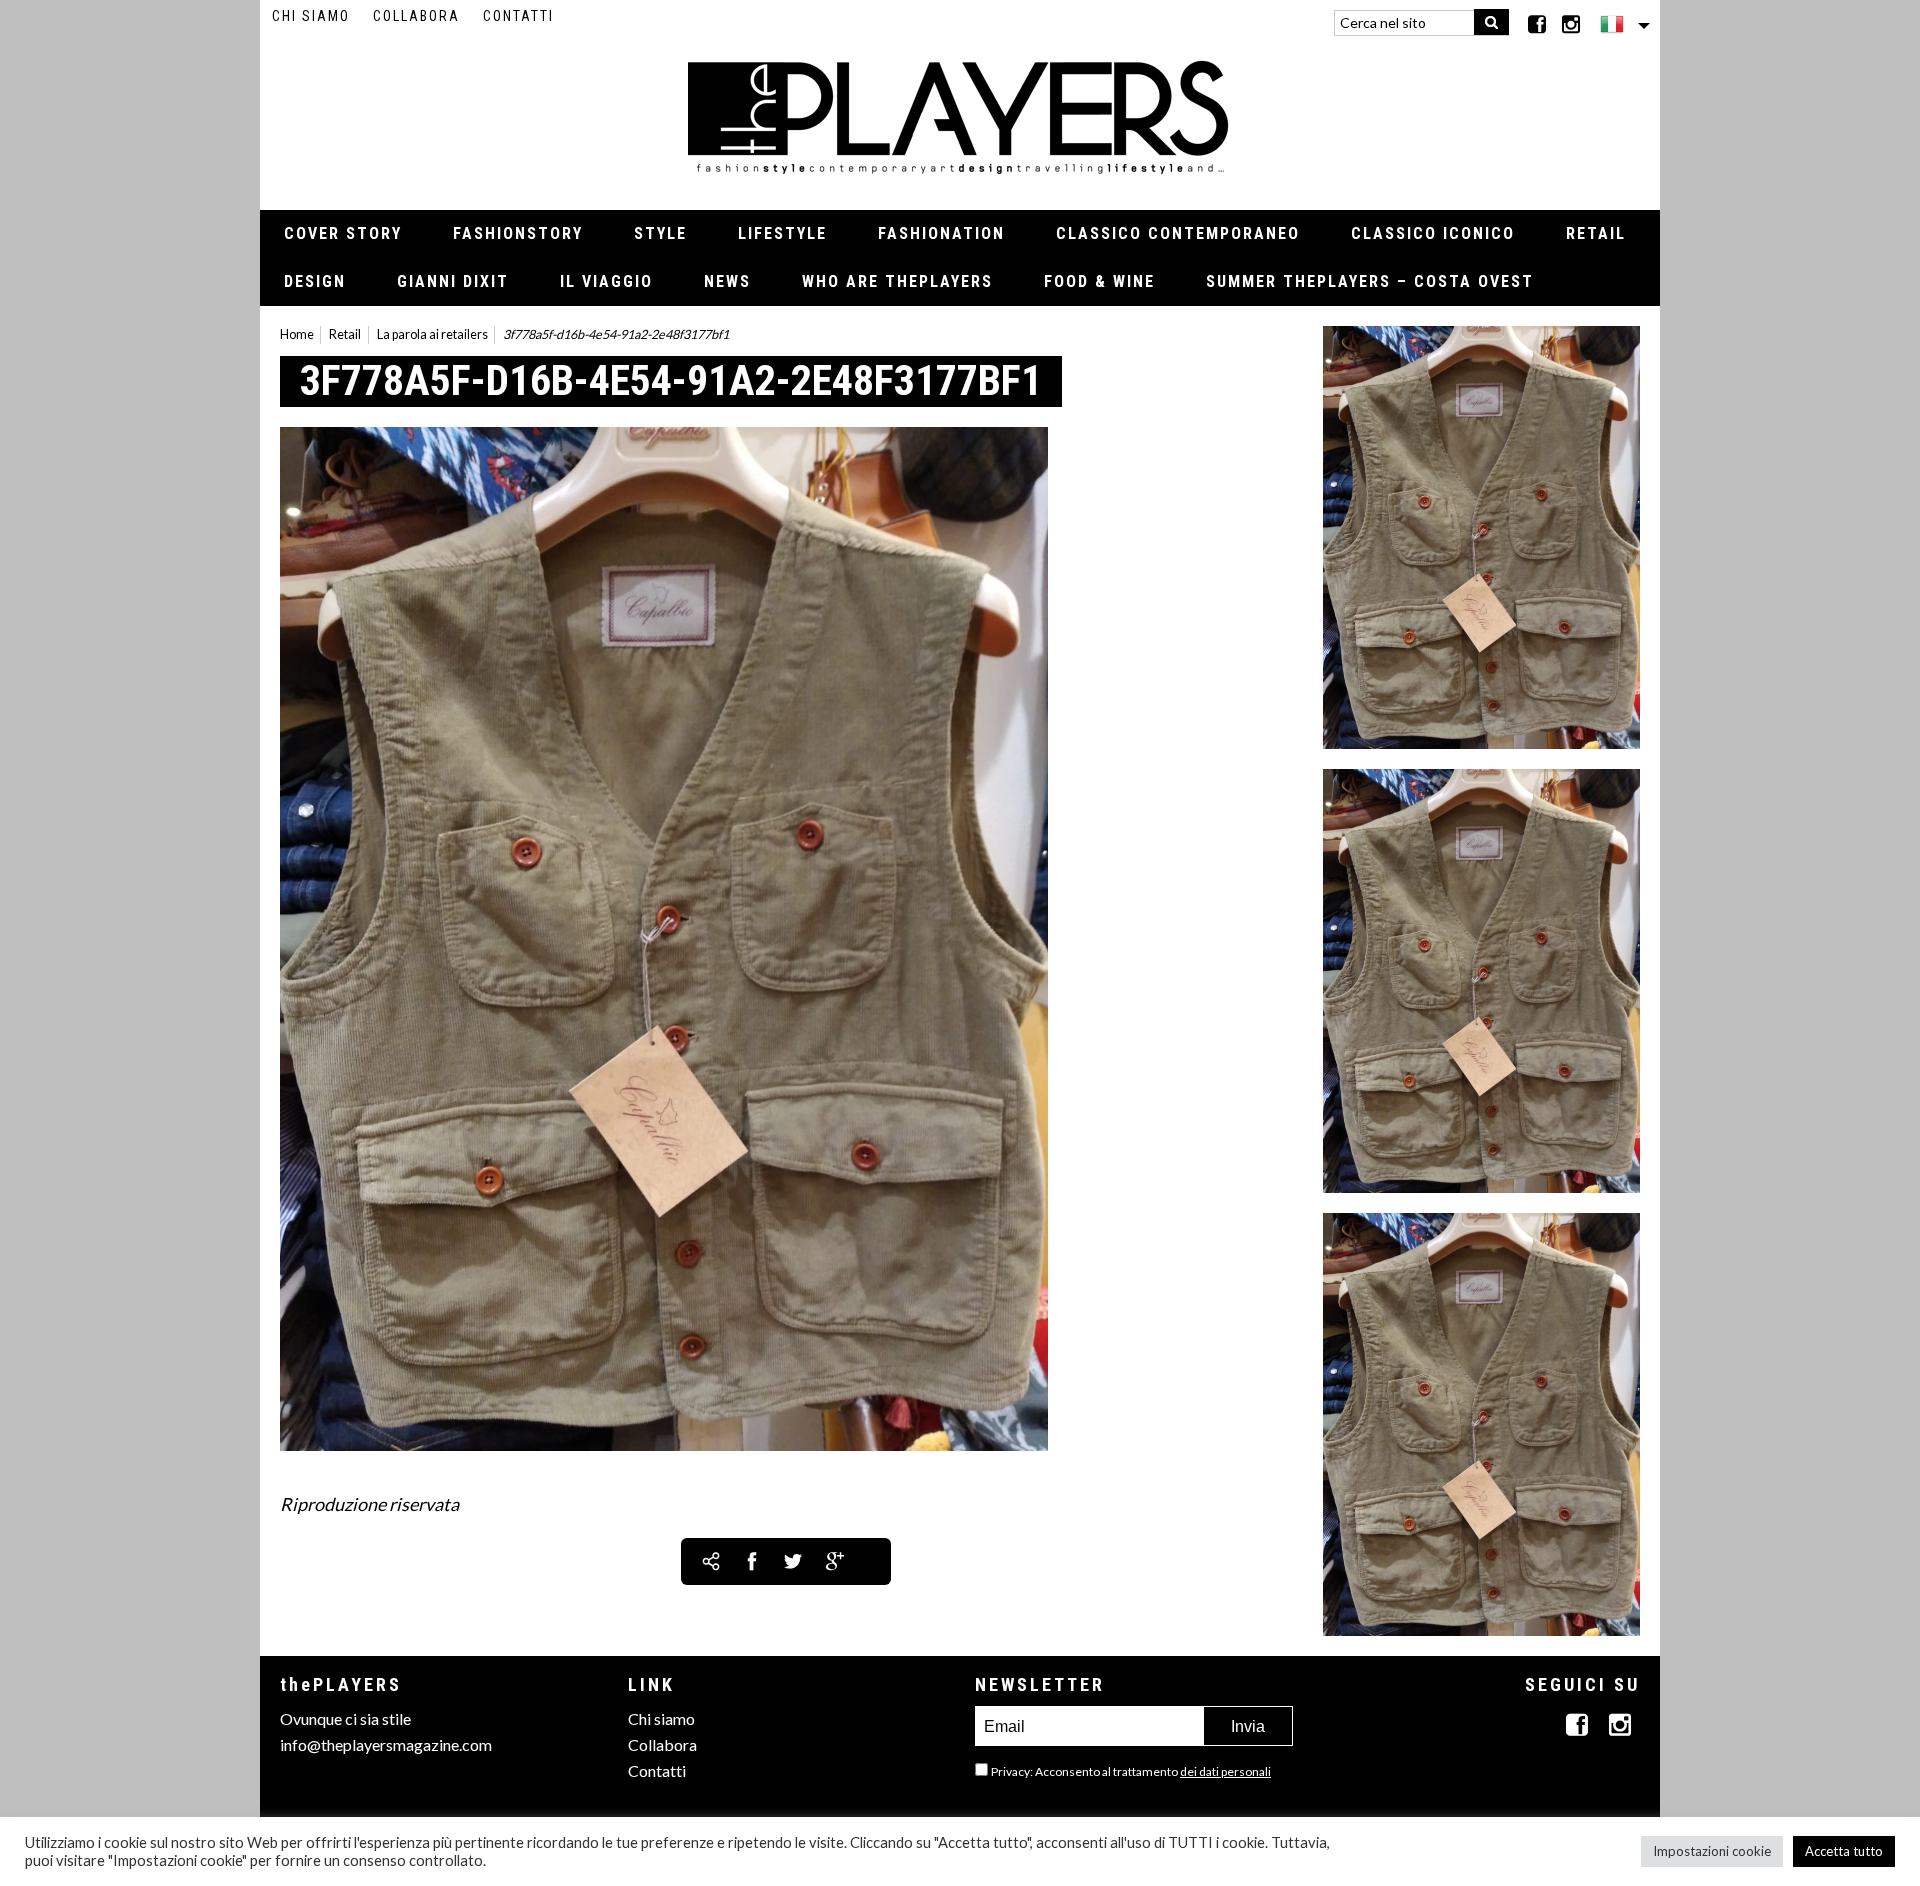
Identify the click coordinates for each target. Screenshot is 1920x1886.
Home (297, 334)
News (727, 281)
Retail (1596, 233)
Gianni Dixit (453, 281)
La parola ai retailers (432, 334)
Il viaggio (606, 281)
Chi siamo (311, 16)
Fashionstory (518, 233)
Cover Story (343, 233)
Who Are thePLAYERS (897, 281)
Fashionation (941, 233)
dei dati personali (1225, 1771)
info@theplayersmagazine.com (386, 1744)
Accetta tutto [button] (1844, 1851)
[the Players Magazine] (960, 115)
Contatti (518, 16)
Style (660, 233)
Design (315, 281)
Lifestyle (782, 233)
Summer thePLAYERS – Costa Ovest (1370, 281)
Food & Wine (1099, 281)
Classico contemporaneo (1178, 233)
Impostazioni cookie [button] (1712, 1851)
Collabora (416, 16)
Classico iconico (1433, 233)
